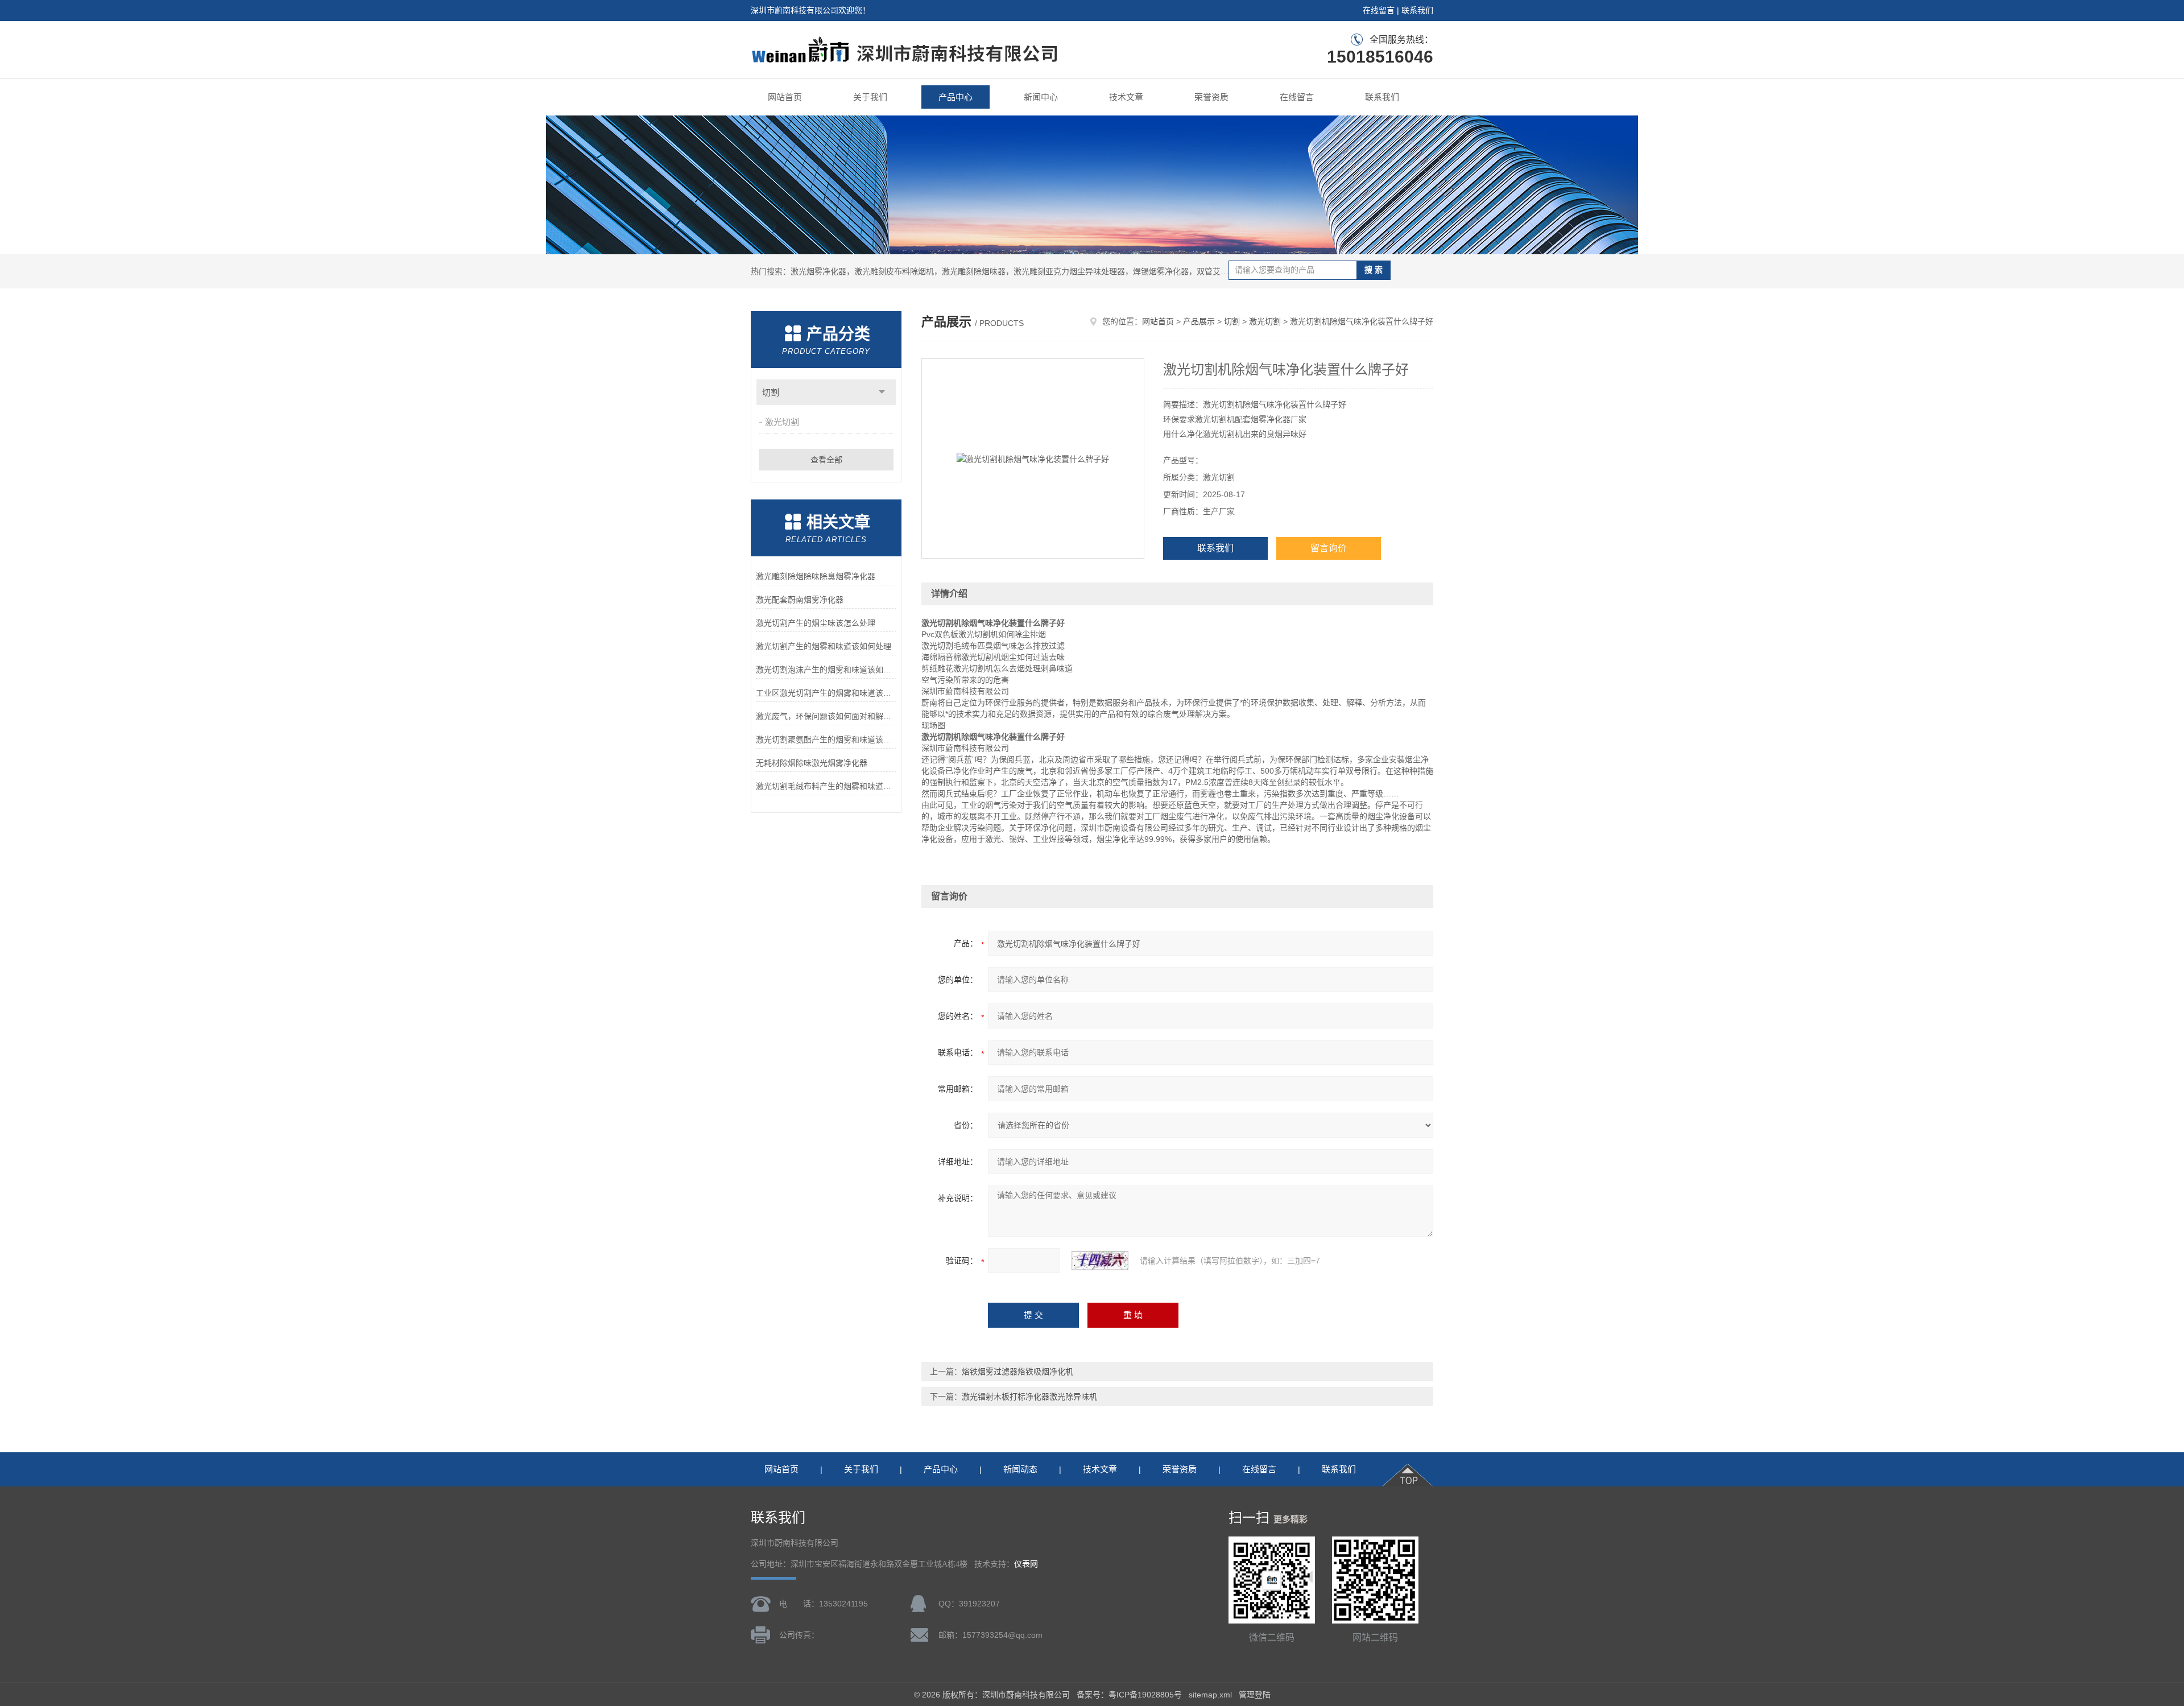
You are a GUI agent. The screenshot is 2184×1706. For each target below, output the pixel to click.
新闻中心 (1041, 97)
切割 (771, 392)
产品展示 (1199, 321)
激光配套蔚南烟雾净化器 (800, 600)
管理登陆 (1255, 1695)
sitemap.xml (1210, 1695)
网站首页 (785, 97)
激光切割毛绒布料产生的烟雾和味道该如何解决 (826, 786)
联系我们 (1417, 10)
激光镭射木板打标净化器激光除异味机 (1029, 1397)
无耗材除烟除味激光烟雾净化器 (812, 763)
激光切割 (782, 422)
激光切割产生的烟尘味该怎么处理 (816, 623)
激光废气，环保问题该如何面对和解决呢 (826, 716)
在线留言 (1379, 10)
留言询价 (1329, 548)
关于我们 (870, 97)
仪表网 (1026, 1564)
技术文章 (1126, 97)
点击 (882, 392)
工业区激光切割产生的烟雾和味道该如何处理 (826, 693)
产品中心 (955, 97)
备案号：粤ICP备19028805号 (1129, 1695)
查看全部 (826, 460)
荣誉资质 (1211, 97)
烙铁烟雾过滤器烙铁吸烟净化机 (1017, 1372)
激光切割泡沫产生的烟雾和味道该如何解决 (826, 670)
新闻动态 (1020, 1469)
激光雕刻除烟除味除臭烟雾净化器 (816, 576)
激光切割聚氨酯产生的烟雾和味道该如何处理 (826, 740)
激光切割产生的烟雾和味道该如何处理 (824, 646)
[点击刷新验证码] (1100, 1261)
